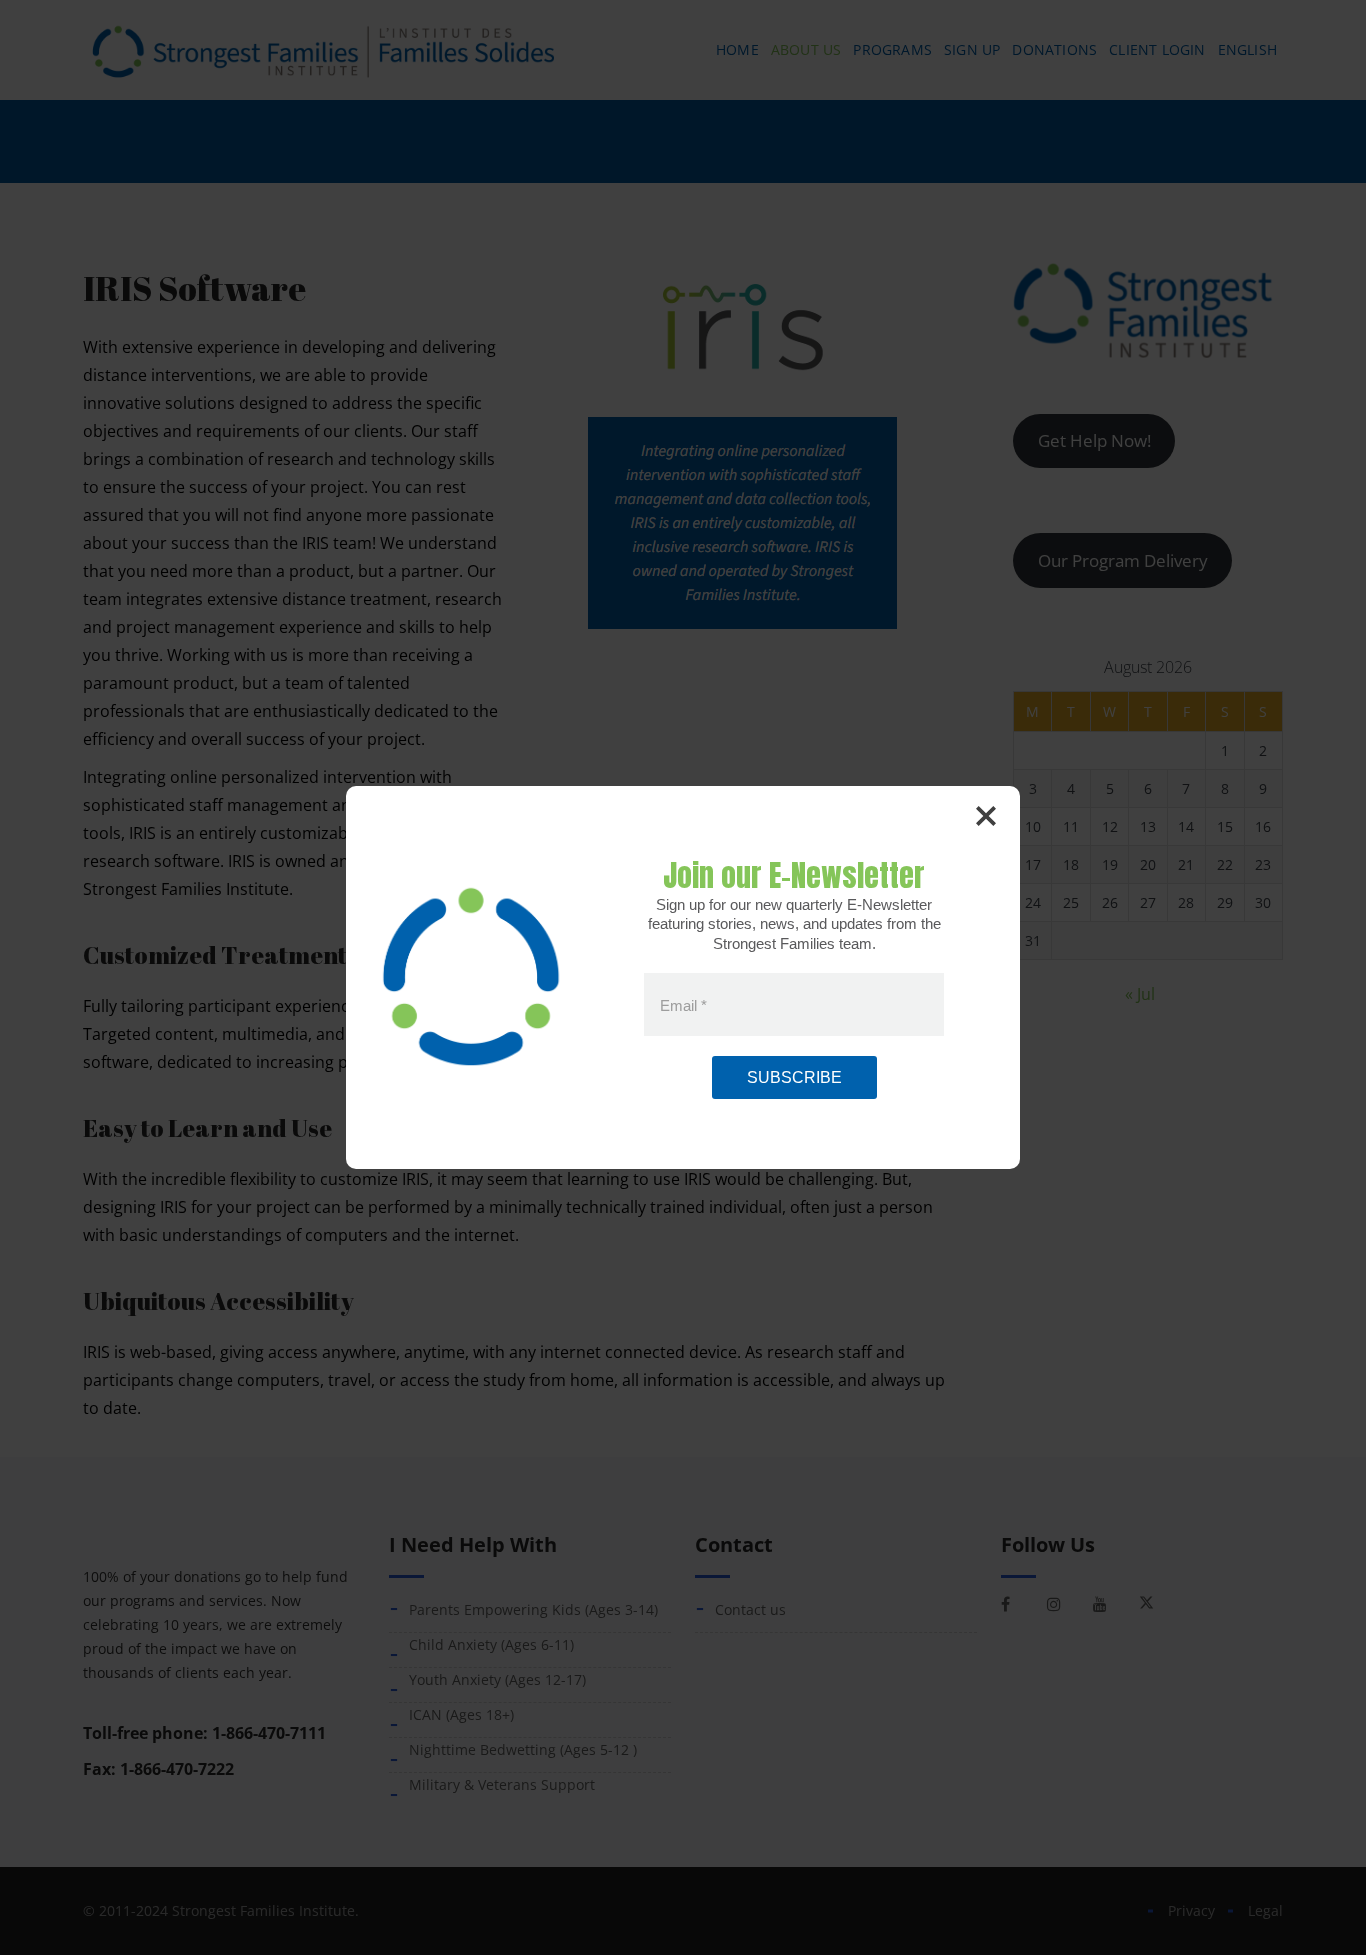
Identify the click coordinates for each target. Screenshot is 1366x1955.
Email (683, 1004)
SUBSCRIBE (794, 1077)
